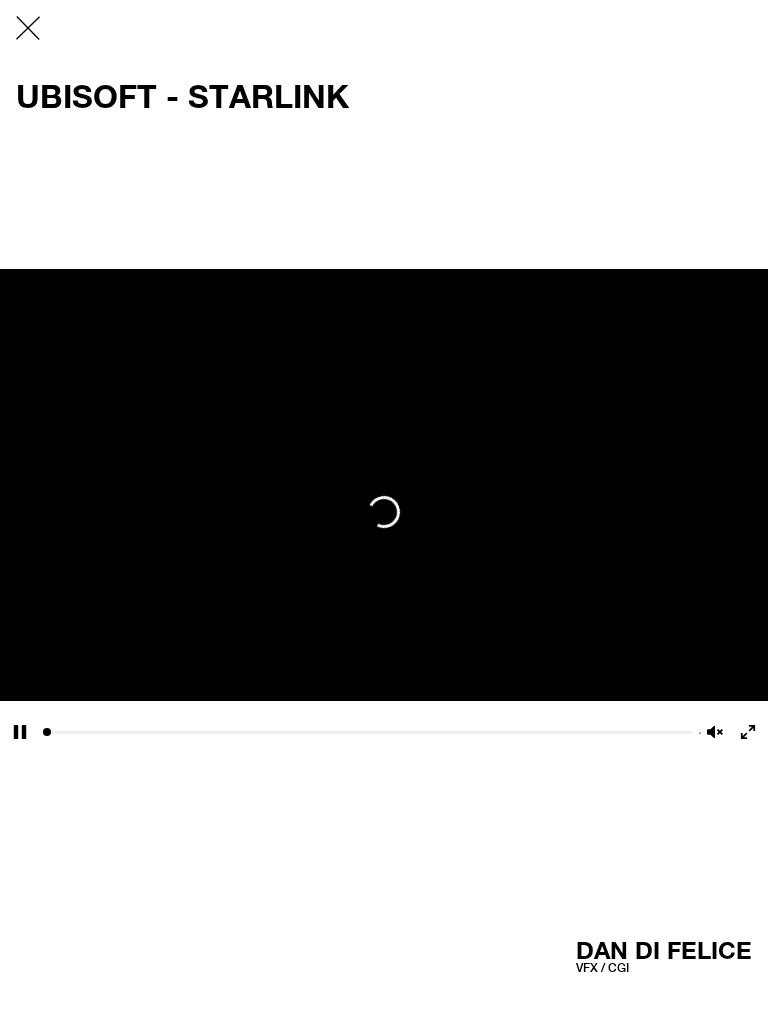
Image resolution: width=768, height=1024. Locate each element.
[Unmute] (715, 732)
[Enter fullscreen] (748, 732)
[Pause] (20, 732)
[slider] (368, 732)
